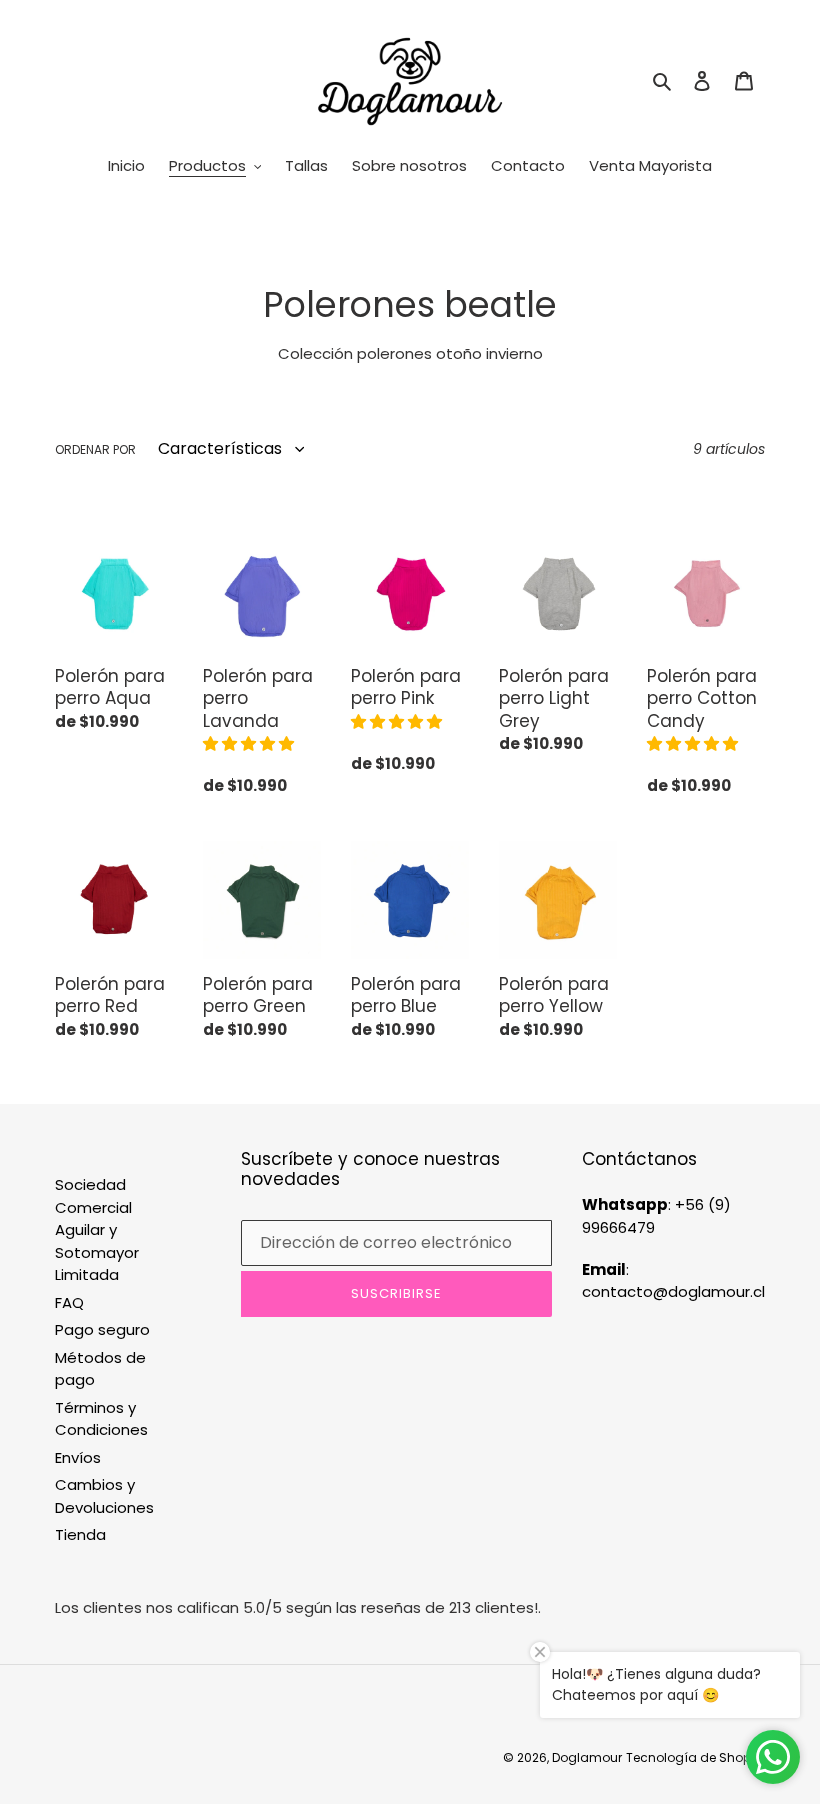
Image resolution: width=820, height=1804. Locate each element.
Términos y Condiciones (101, 1419)
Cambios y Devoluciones (104, 1496)
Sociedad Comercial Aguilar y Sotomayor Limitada (97, 1229)
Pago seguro (102, 1329)
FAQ (69, 1302)
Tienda (80, 1534)
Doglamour (587, 1757)
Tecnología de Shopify (695, 1757)
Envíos (78, 1457)
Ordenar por (95, 449)
